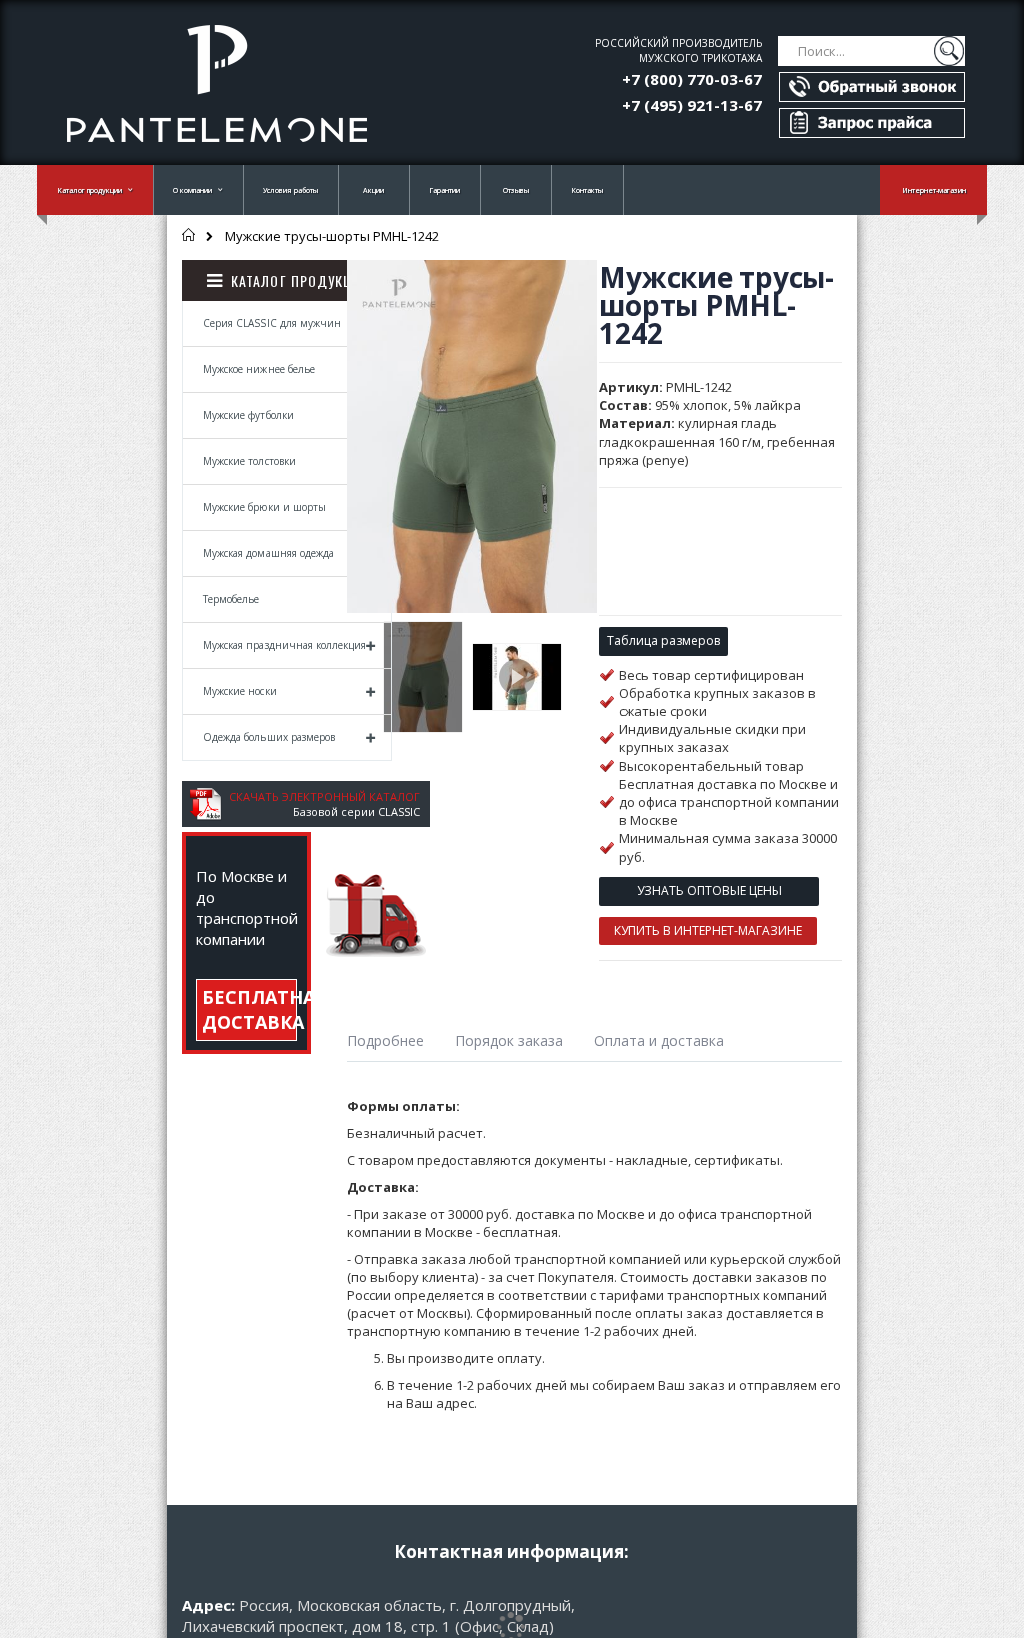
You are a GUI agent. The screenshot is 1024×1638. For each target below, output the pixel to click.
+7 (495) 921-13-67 (692, 105)
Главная (189, 235)
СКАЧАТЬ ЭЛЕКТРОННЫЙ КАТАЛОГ (324, 796)
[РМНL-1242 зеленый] (517, 677)
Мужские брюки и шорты (264, 507)
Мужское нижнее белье (259, 369)
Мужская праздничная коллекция (284, 645)
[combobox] (871, 51)
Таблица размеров (663, 640)
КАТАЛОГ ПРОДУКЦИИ (301, 280)
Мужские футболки (248, 415)
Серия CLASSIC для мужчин (272, 323)
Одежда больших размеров (269, 737)
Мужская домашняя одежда (268, 553)
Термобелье (231, 599)
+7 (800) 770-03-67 (692, 79)
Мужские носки (240, 691)
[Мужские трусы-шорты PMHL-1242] (423, 677)
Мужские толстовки (249, 461)
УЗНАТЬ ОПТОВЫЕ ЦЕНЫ (709, 890)
